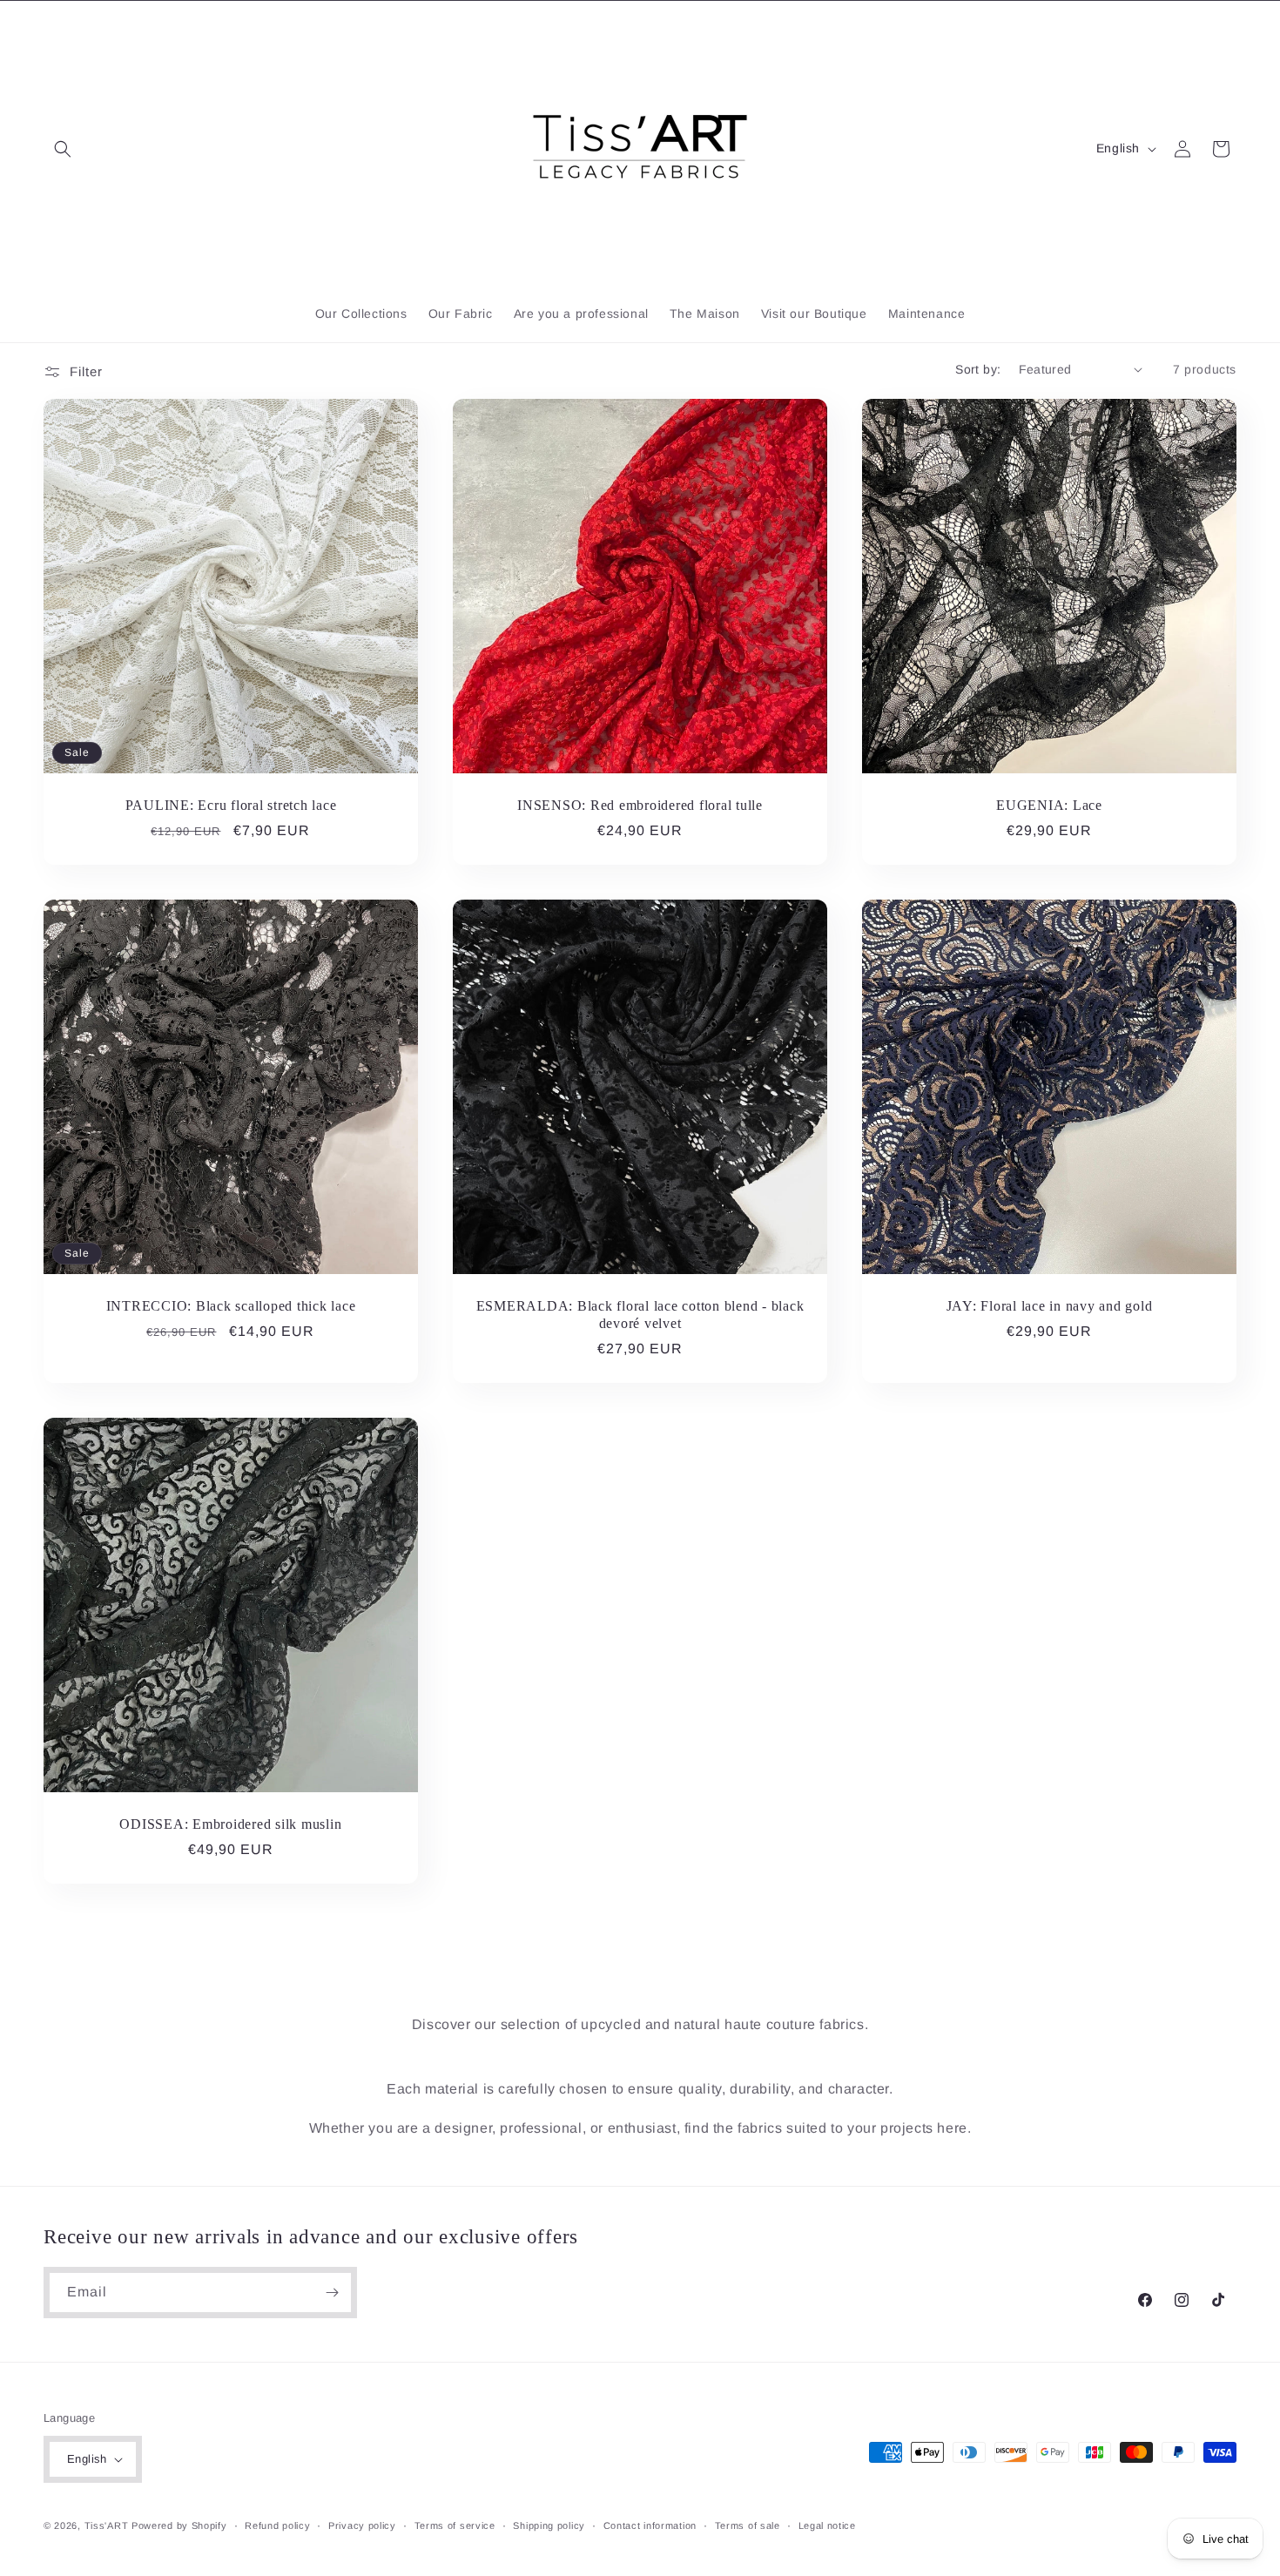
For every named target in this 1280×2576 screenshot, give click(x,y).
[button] (63, 149)
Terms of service (455, 2525)
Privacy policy (362, 2525)
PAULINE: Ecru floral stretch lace (231, 806)
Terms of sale (748, 2525)
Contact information (650, 2525)
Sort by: (978, 369)
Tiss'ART (107, 2525)
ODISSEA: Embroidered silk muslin (230, 1824)
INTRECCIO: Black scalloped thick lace (231, 1306)
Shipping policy (549, 2525)
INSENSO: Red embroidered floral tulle (640, 806)
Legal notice (827, 2525)
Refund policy (277, 2525)
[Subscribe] (332, 2293)
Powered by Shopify (179, 2525)
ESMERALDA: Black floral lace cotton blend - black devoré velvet (640, 1315)
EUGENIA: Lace (1049, 806)
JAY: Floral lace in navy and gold (1050, 1306)
